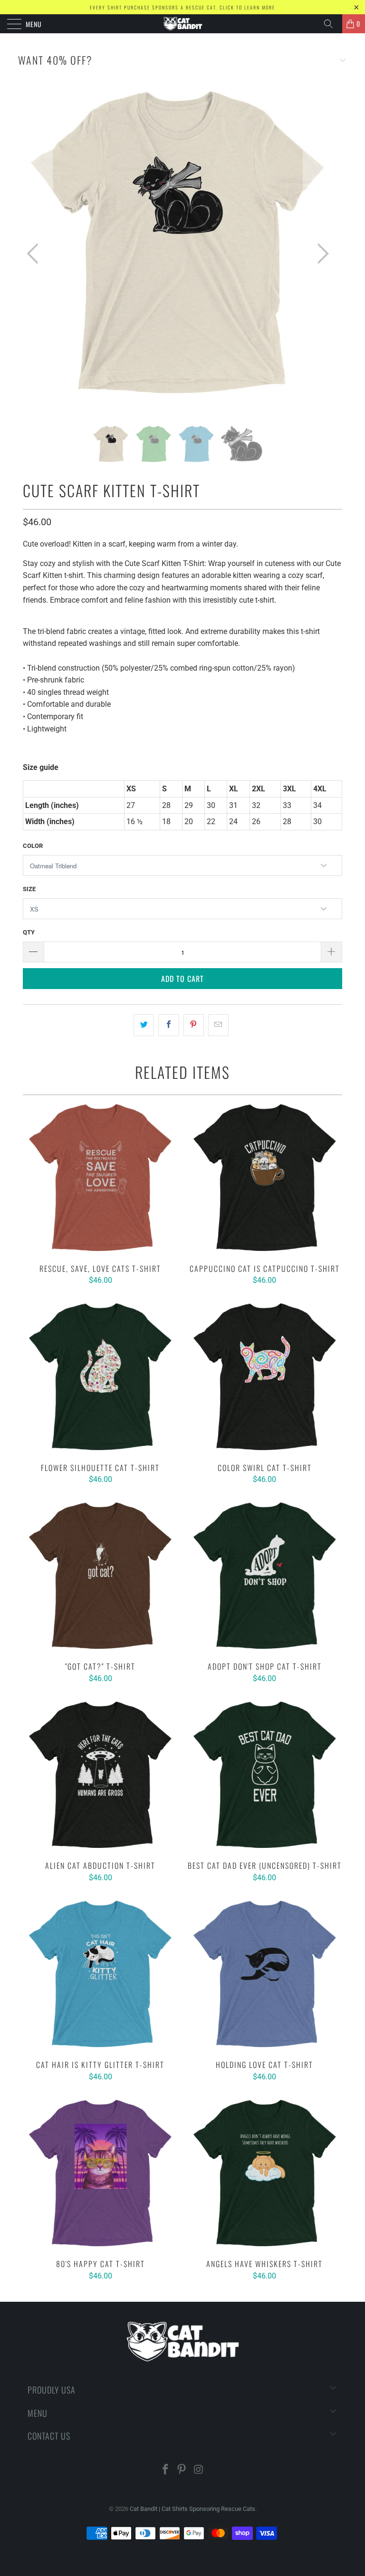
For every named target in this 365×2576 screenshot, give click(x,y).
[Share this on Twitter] (144, 1025)
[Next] (320, 254)
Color (33, 846)
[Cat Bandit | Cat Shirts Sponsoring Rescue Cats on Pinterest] (182, 2470)
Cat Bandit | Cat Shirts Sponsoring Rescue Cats (192, 2509)
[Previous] (35, 254)
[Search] (332, 24)
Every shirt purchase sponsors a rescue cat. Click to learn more (182, 7)
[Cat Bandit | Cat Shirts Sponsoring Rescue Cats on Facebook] (165, 2470)
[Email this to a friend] (218, 1025)
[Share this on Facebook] (168, 1025)
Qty (29, 932)
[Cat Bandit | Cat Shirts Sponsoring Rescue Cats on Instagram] (199, 2470)
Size (29, 889)
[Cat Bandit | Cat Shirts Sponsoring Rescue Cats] (182, 24)
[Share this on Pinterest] (194, 1025)
